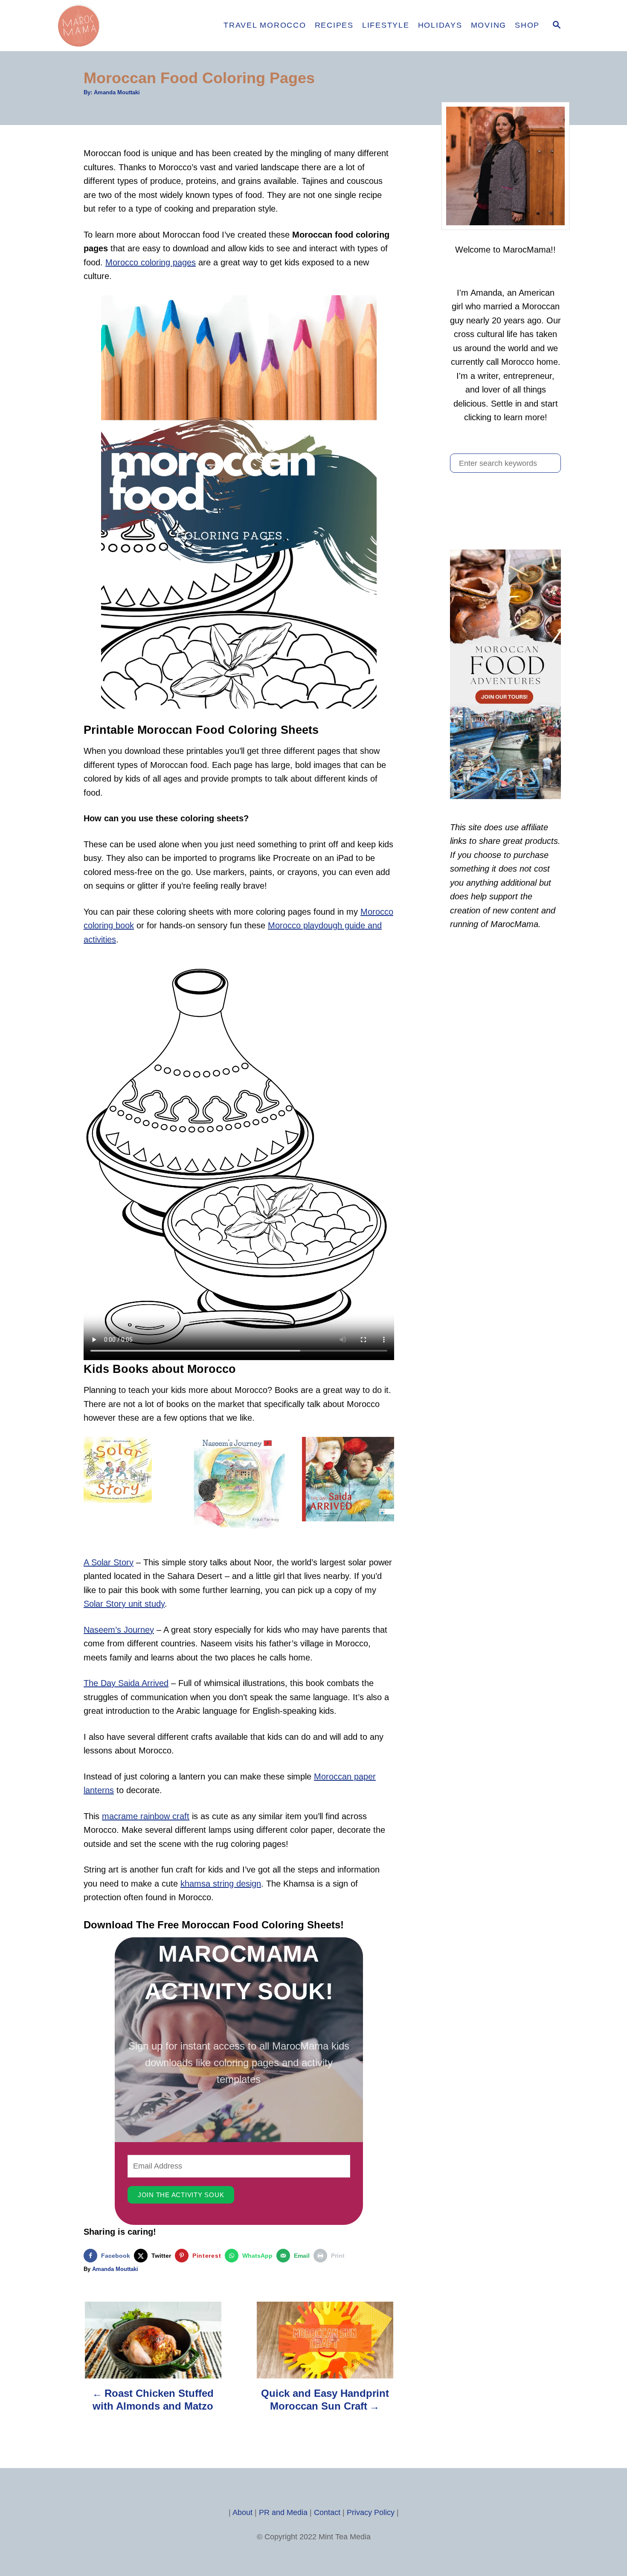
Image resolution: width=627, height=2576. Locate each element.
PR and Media (283, 2512)
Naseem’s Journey (119, 1630)
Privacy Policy (371, 2512)
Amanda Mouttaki (117, 92)
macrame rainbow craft (146, 1816)
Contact (327, 2512)
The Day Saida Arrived (126, 1683)
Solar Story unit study (124, 1604)
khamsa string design (221, 1884)
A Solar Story (109, 1562)
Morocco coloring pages (151, 262)
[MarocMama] (130, 26)
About (242, 2512)
